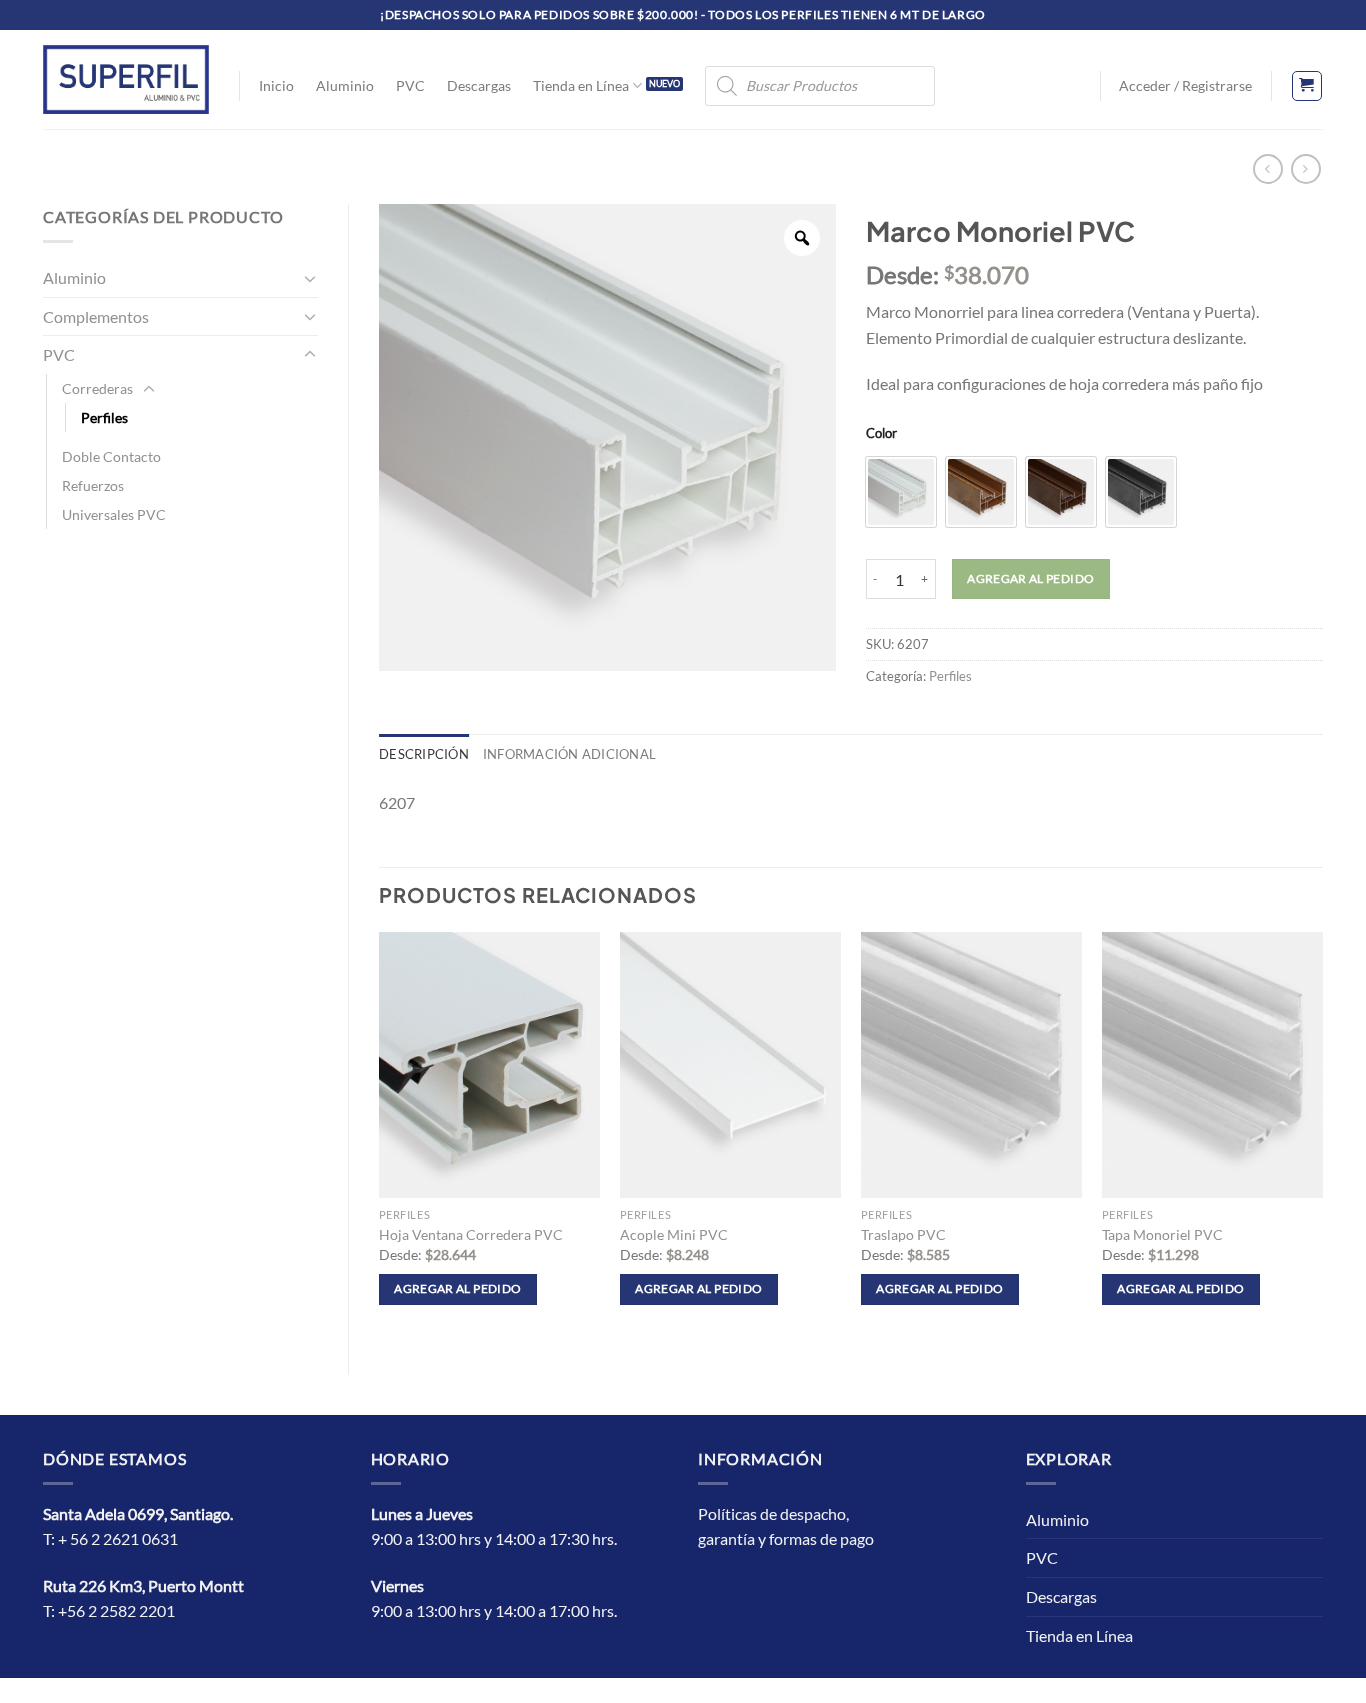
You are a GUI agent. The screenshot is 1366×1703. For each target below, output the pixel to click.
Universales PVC (114, 514)
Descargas (479, 85)
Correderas (97, 388)
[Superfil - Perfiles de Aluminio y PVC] (126, 79)
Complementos (96, 316)
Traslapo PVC (903, 1234)
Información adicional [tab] (569, 754)
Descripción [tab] (424, 754)
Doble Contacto (111, 456)
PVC (410, 85)
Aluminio (345, 85)
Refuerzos (93, 485)
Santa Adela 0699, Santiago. (139, 1513)
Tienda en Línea (581, 85)
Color (881, 434)
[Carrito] (1307, 86)
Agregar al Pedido (1030, 578)
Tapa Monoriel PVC (1162, 1234)
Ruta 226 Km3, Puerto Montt (143, 1585)
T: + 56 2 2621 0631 (110, 1538)
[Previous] (380, 1136)
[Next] (1322, 1136)
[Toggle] (310, 278)
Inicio (276, 85)
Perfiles (104, 417)
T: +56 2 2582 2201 (109, 1610)
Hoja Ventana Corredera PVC (471, 1234)
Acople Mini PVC (674, 1234)
